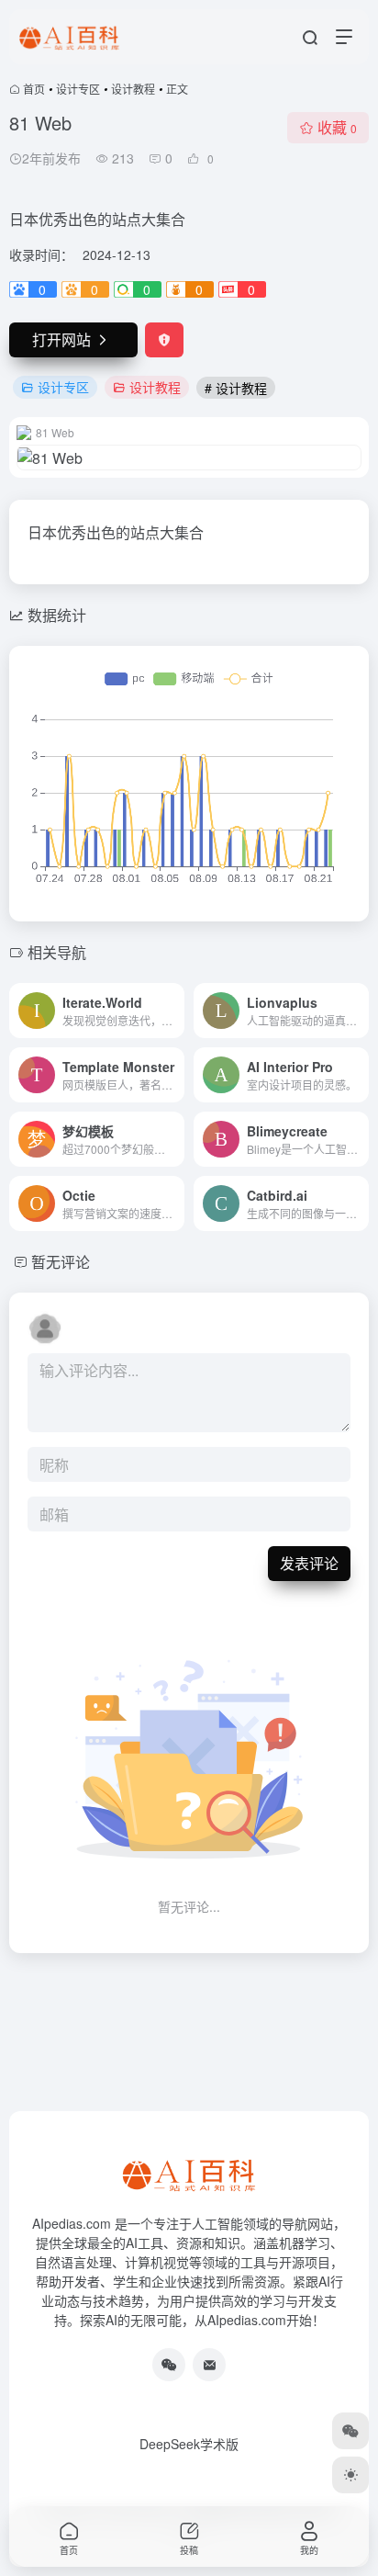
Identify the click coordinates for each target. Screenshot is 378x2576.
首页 (34, 89)
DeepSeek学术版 (189, 2444)
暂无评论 (61, 1262)
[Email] (209, 2365)
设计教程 (133, 89)
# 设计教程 (236, 388)
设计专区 (78, 89)
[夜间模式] (350, 2475)
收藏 (337, 127)
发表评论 (309, 1563)
